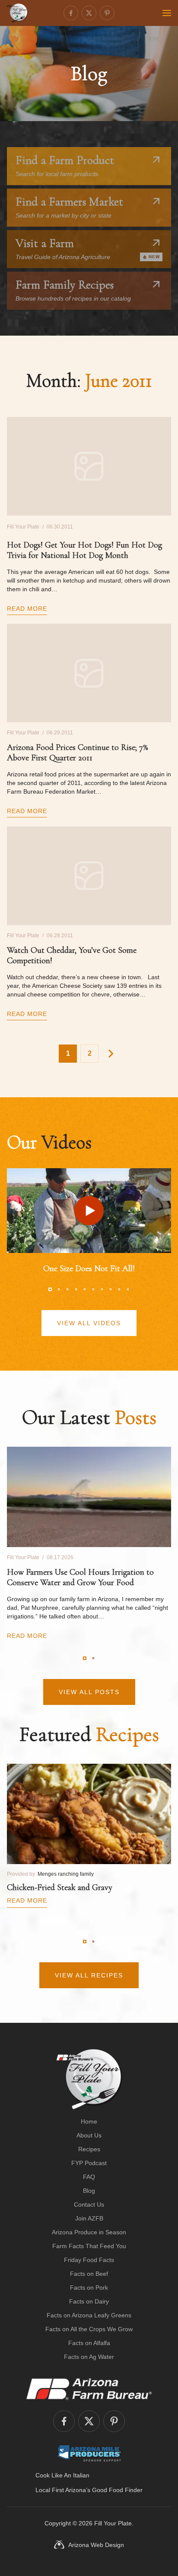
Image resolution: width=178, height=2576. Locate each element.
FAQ (89, 2177)
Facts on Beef (89, 2274)
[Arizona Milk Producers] (89, 2453)
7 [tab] (102, 1289)
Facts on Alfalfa (89, 2343)
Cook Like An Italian (62, 2475)
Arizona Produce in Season (89, 2232)
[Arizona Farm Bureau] (89, 2389)
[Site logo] (89, 2079)
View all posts (89, 1692)
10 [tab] (128, 1289)
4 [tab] (76, 1289)
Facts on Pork (89, 2288)
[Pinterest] (107, 13)
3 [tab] (67, 1289)
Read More (27, 609)
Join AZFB (89, 2218)
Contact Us (89, 2204)
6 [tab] (93, 1289)
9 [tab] (119, 1289)
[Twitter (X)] (89, 13)
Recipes (89, 2149)
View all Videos (89, 1323)
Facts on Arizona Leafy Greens (89, 2315)
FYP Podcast (89, 2163)
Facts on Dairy (89, 2301)
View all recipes (89, 1975)
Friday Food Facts (89, 2260)
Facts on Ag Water (89, 2357)
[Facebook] (71, 13)
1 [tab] (50, 1289)
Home (89, 2121)
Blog (89, 2191)
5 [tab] (85, 1289)
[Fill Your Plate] (17, 13)
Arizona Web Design (96, 2545)
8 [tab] (111, 1289)
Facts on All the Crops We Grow (89, 2329)
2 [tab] (59, 1289)
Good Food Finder (117, 2490)
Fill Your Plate (113, 2523)
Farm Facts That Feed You (89, 2246)
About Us (89, 2135)
